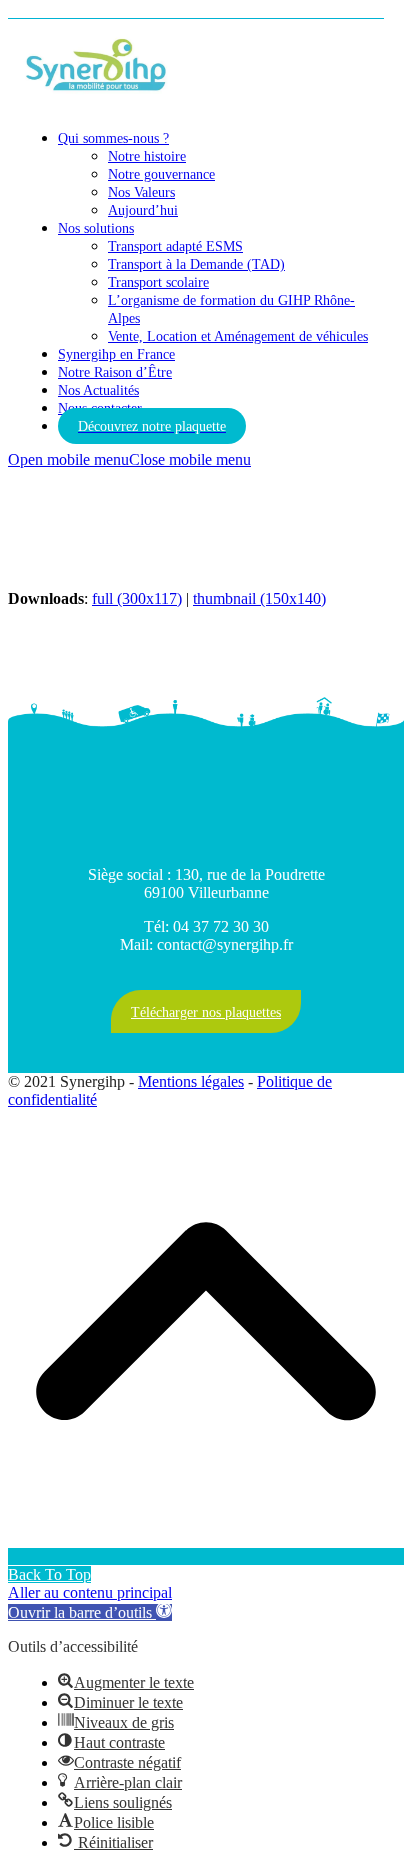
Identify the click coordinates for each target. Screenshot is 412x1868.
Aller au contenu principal (90, 1592)
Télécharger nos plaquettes (206, 1012)
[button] (129, 459)
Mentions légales (191, 1081)
